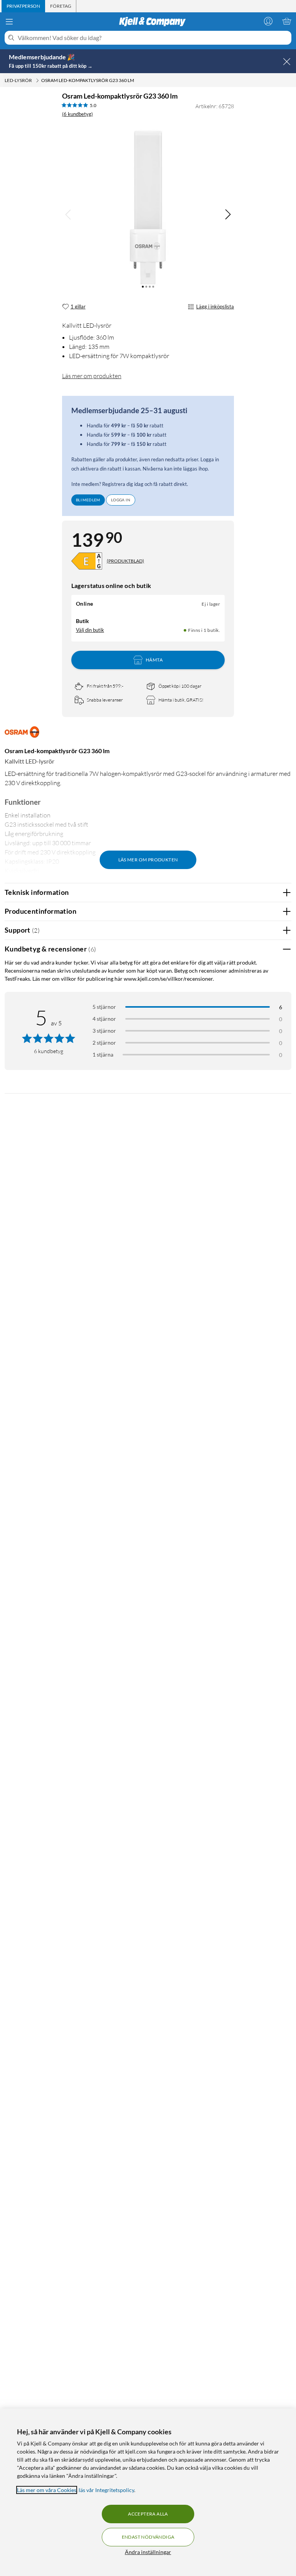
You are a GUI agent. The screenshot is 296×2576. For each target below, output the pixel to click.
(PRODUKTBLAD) (125, 561)
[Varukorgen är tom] (287, 21)
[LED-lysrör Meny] (37, 80)
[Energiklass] (87, 561)
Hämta (154, 660)
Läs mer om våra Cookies (47, 2490)
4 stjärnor (104, 1019)
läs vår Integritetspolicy (106, 2490)
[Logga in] (268, 21)
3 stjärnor (104, 1031)
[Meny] (9, 22)
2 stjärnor (104, 1043)
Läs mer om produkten (92, 376)
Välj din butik (90, 630)
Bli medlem (88, 500)
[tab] (23, 6)
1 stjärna (103, 1054)
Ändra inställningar (148, 2552)
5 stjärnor (104, 1007)
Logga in (121, 500)
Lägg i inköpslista (215, 307)
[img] (228, 214)
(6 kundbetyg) (77, 114)
